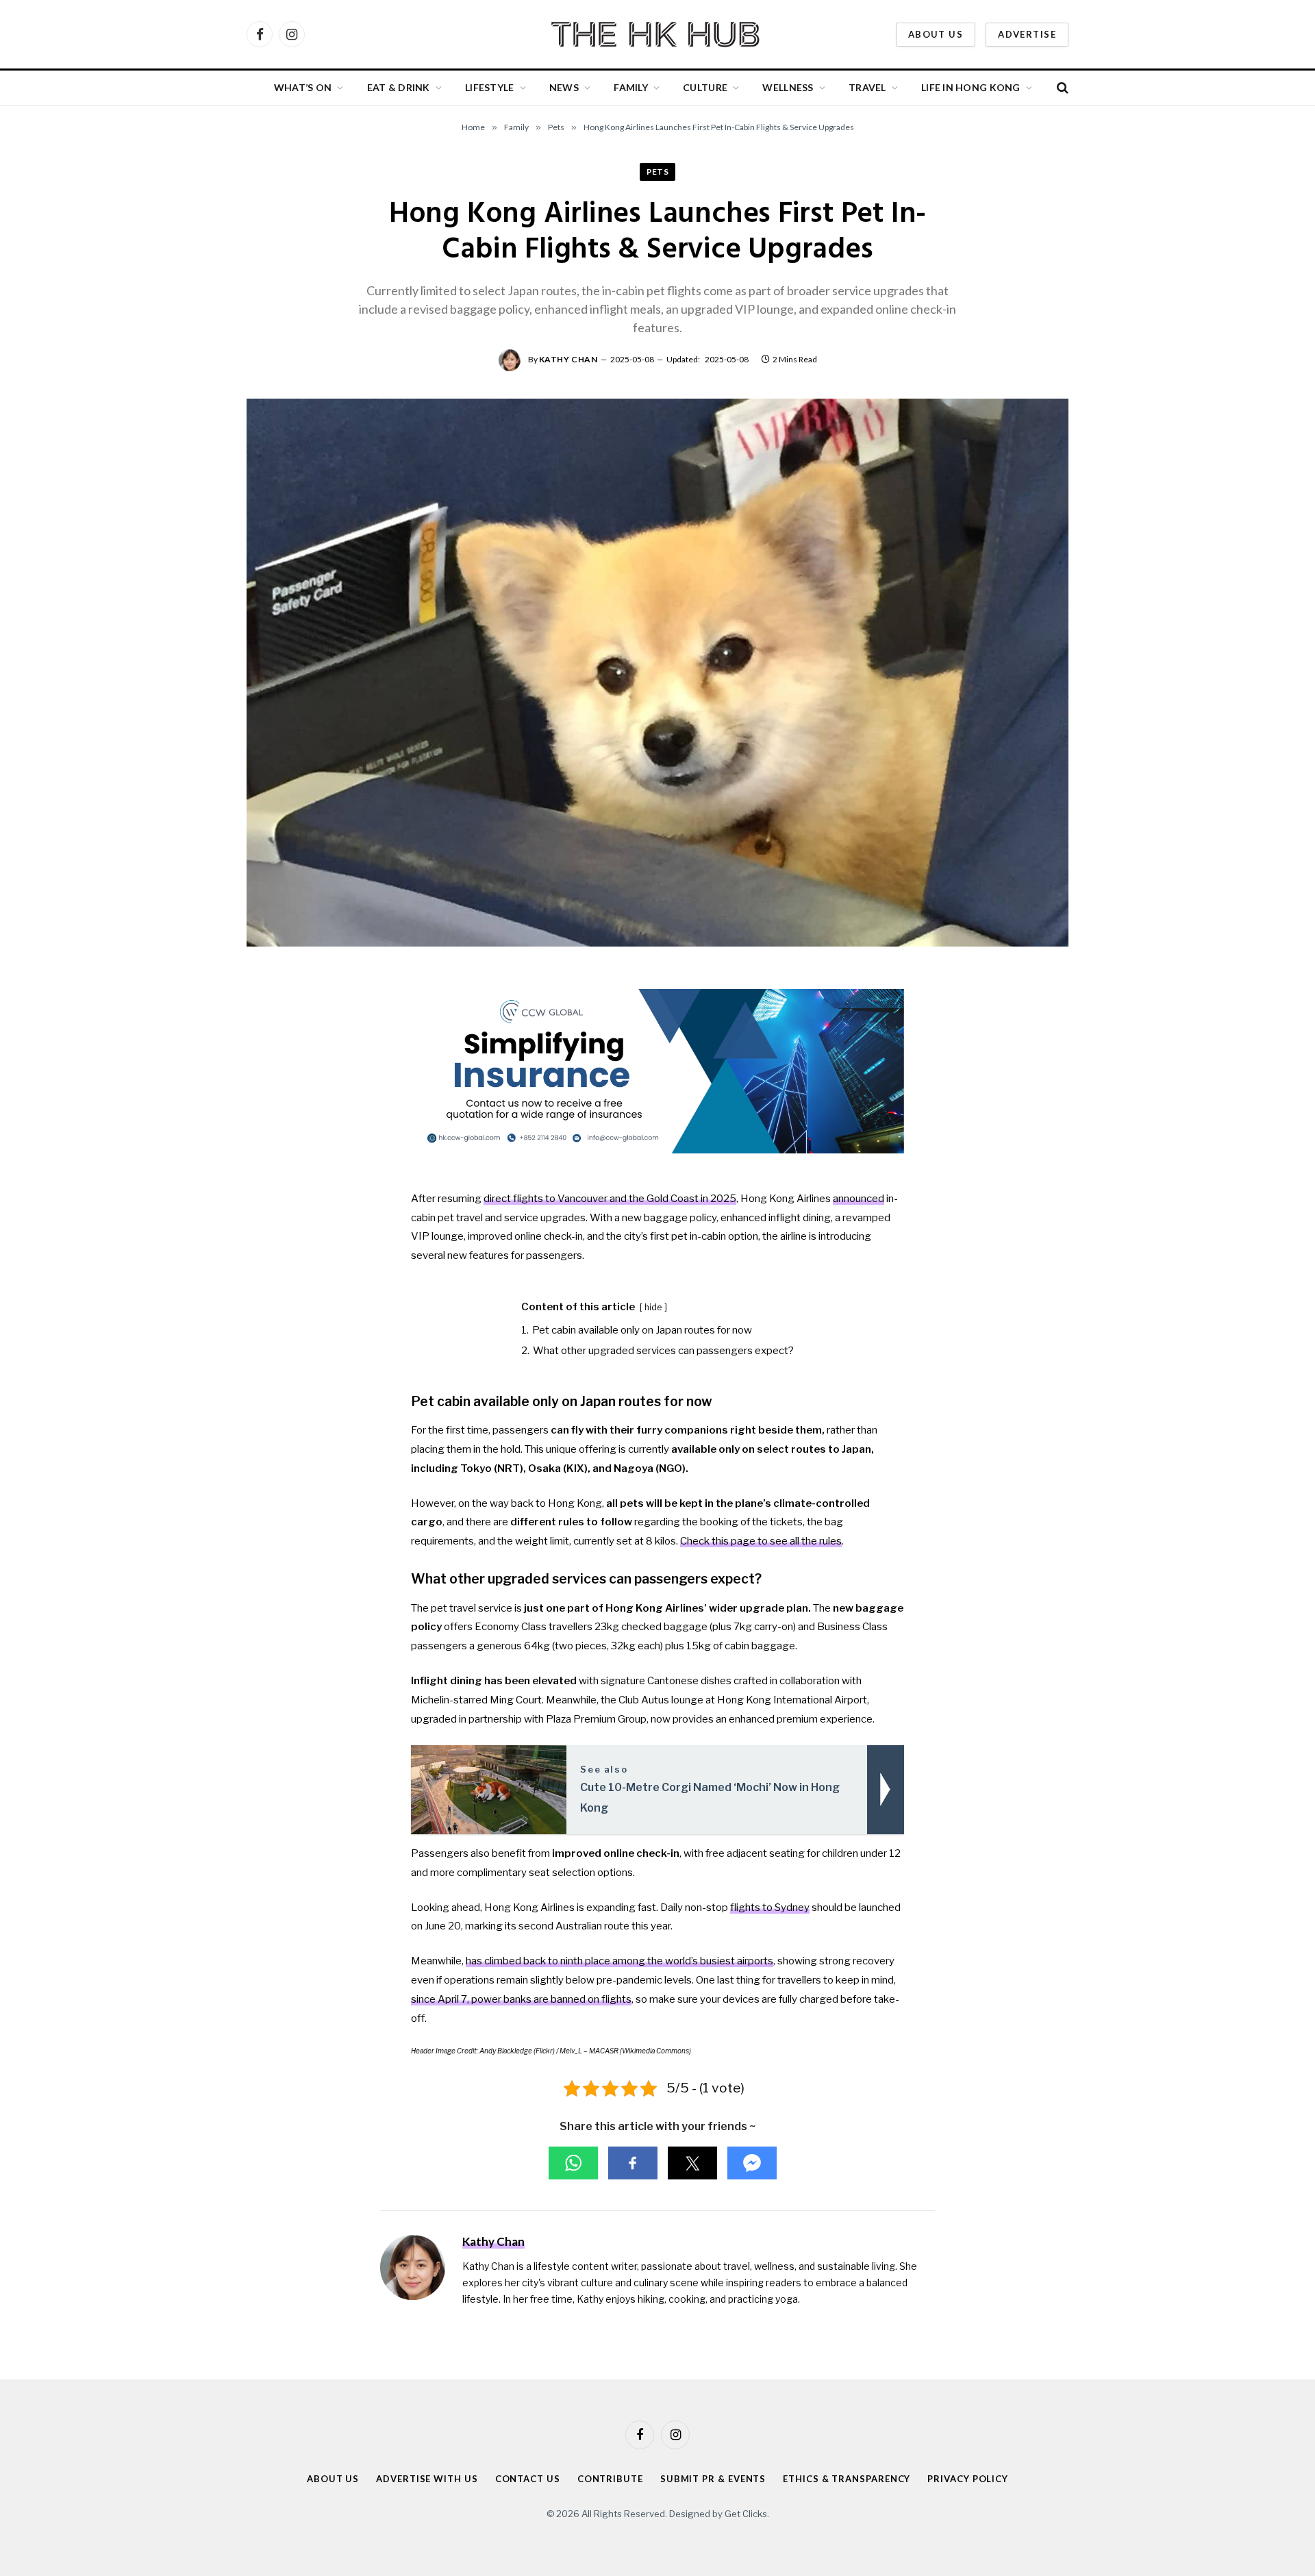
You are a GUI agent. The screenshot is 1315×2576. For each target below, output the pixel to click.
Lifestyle (490, 87)
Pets (658, 172)
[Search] (1061, 88)
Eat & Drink (399, 87)
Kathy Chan (568, 359)
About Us (936, 34)
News (564, 87)
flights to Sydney (770, 1908)
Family (631, 87)
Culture (705, 87)
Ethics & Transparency (847, 2479)
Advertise (1027, 34)
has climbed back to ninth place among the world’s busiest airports (619, 1961)
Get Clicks (746, 2514)
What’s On (303, 87)
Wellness (788, 87)
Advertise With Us (427, 2479)
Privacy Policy (968, 2479)
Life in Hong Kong (971, 87)
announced (859, 1199)
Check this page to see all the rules (761, 1541)
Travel (867, 87)
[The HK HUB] (657, 34)
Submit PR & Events (713, 2479)
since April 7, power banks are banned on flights (521, 1999)
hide (653, 1307)
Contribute (610, 2479)
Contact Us (528, 2479)
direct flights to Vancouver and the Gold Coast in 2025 (610, 1199)
